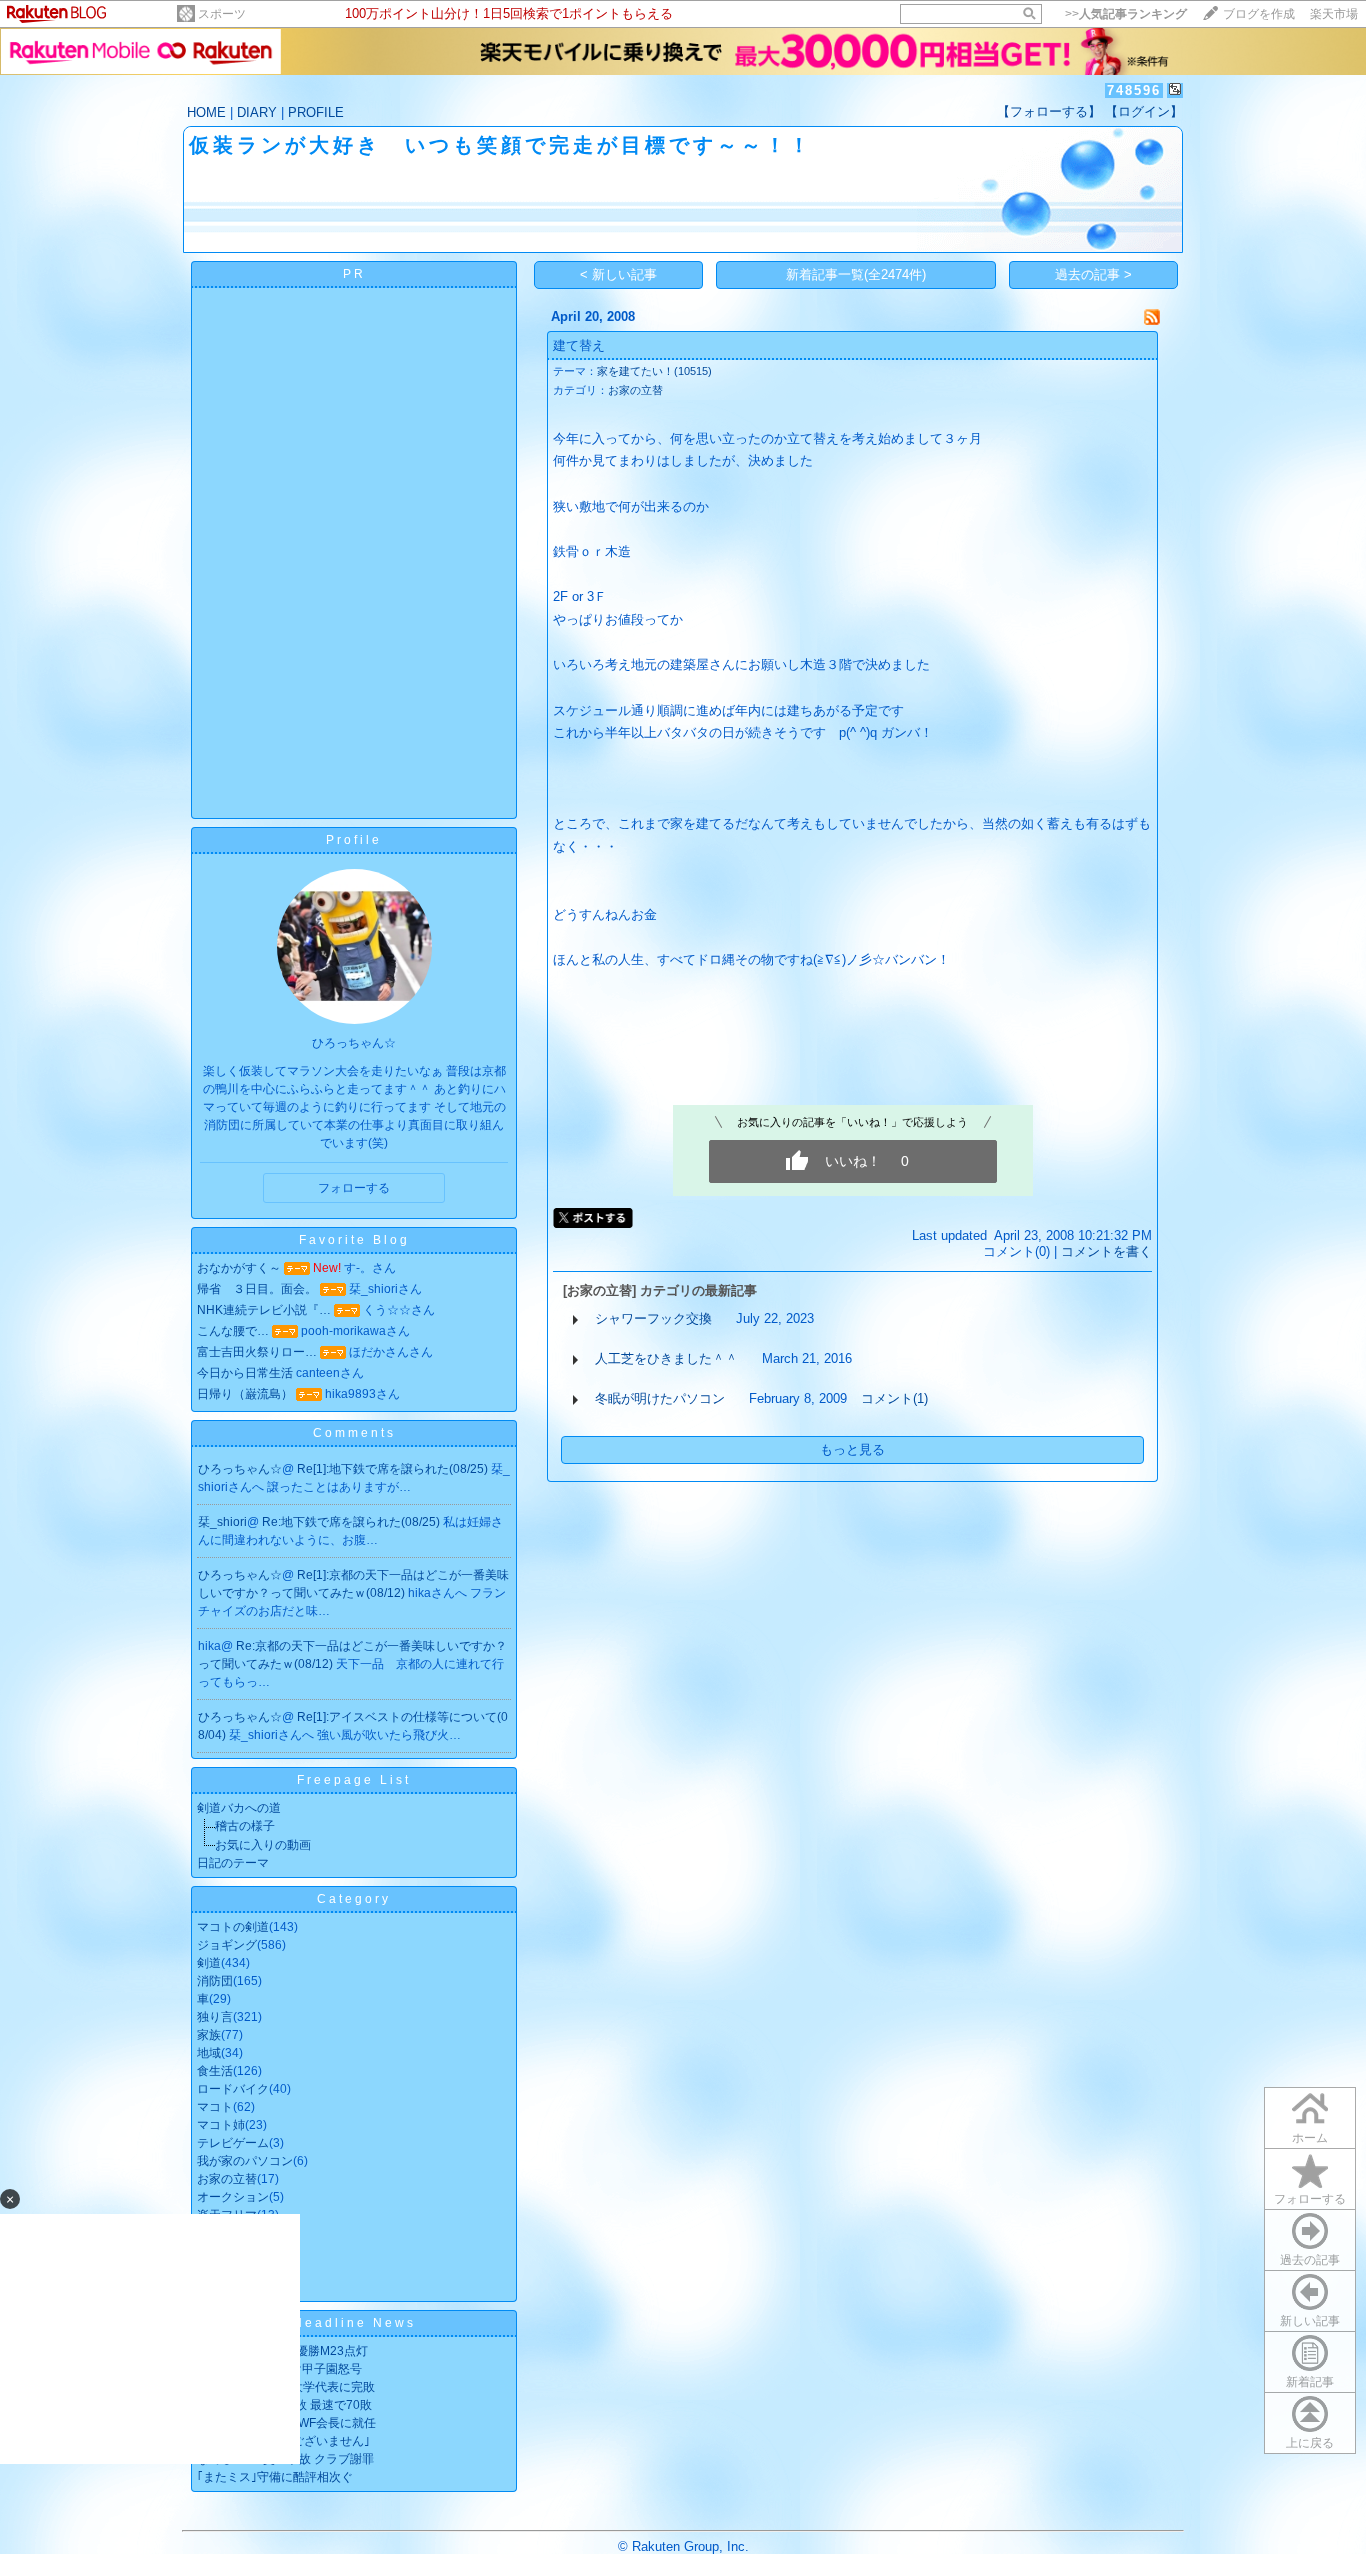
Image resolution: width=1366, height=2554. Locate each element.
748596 (1134, 90)
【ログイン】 (1144, 111)
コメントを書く (1106, 1251)
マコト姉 (221, 2125)
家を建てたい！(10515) (654, 371)
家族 (209, 2035)
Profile (354, 840)
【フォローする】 (1049, 111)
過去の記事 (1310, 2260)
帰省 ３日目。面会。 (257, 1289)
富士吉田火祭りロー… (257, 1352)
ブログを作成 (1259, 14)
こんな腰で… (233, 1331)
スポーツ (222, 14)
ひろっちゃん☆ (240, 1469)
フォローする (1310, 2199)
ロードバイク (233, 2089)
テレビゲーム (233, 2143)
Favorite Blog (354, 1240)
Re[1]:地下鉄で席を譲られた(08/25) (394, 1469)
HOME (206, 112)
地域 (209, 2053)
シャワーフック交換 (653, 1318)
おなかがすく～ (239, 1268)
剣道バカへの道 (239, 1808)
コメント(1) (894, 1398)
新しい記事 (1310, 2321)
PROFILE (316, 112)
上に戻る (1310, 2443)
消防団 (215, 1981)
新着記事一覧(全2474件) (856, 274)
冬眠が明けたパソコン (660, 1398)
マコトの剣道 (233, 1927)
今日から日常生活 (245, 1373)
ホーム (1310, 2138)
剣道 (209, 1963)
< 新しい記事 (618, 274)
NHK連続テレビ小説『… (264, 1310)
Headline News (354, 2323)
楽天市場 (1334, 14)
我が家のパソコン (245, 2161)
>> (1126, 14)
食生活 (215, 2071)
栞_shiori (222, 1522)
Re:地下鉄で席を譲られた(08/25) (352, 1522)
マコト (215, 2107)
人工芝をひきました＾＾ (666, 1358)
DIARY (257, 112)
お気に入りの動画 (263, 1845)
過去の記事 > (1093, 274)
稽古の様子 (245, 1826)
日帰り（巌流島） (245, 1394)
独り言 (215, 2017)
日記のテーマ (233, 1863)
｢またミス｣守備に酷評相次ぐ (275, 2477)
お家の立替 (227, 2179)
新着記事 (1310, 2382)
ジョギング (227, 1945)
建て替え (579, 345)
